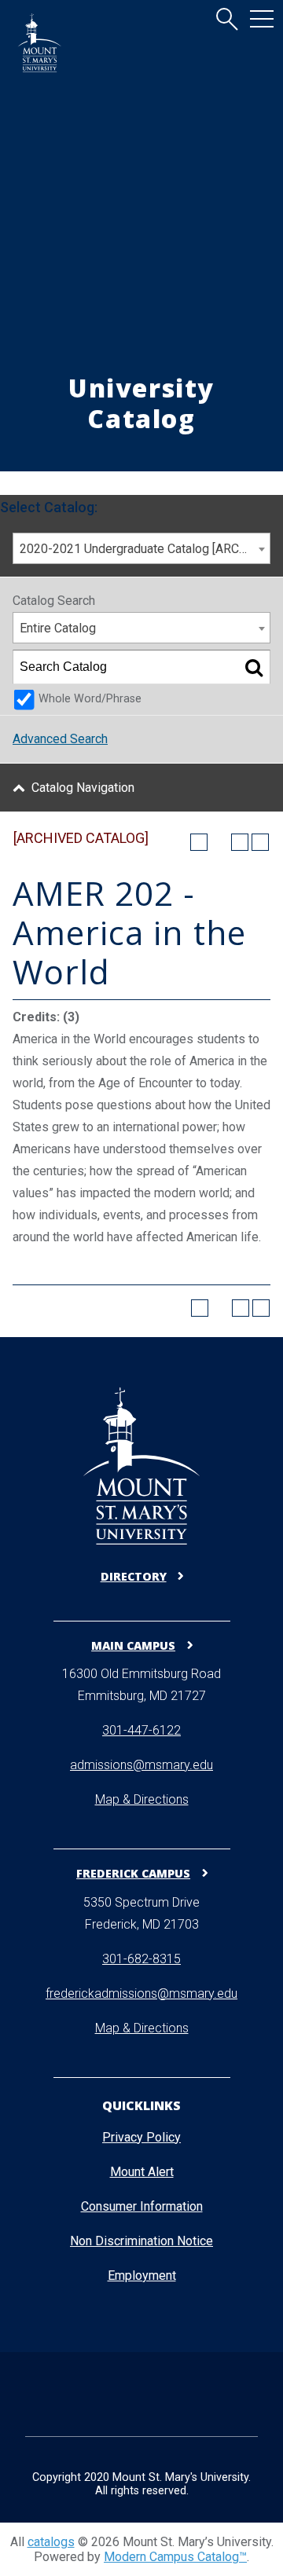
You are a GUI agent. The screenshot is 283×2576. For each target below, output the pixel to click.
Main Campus (133, 1645)
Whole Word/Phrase (90, 699)
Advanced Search (60, 739)
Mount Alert (142, 2172)
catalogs (51, 2542)
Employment (142, 2276)
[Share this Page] (219, 842)
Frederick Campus (133, 1873)
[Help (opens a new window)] (260, 842)
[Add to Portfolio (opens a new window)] (199, 842)
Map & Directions (142, 1799)
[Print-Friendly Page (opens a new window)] (240, 842)
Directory (134, 1576)
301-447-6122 (141, 1730)
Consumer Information (142, 2206)
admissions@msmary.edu (141, 1765)
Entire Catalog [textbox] (58, 628)
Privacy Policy (141, 2137)
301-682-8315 (141, 1959)
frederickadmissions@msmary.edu (141, 1993)
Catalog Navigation (83, 788)
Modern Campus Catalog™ (175, 2557)
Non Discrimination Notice (141, 2241)
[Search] (254, 667)
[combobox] (141, 548)
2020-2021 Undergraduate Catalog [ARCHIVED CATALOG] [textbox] (145, 549)
